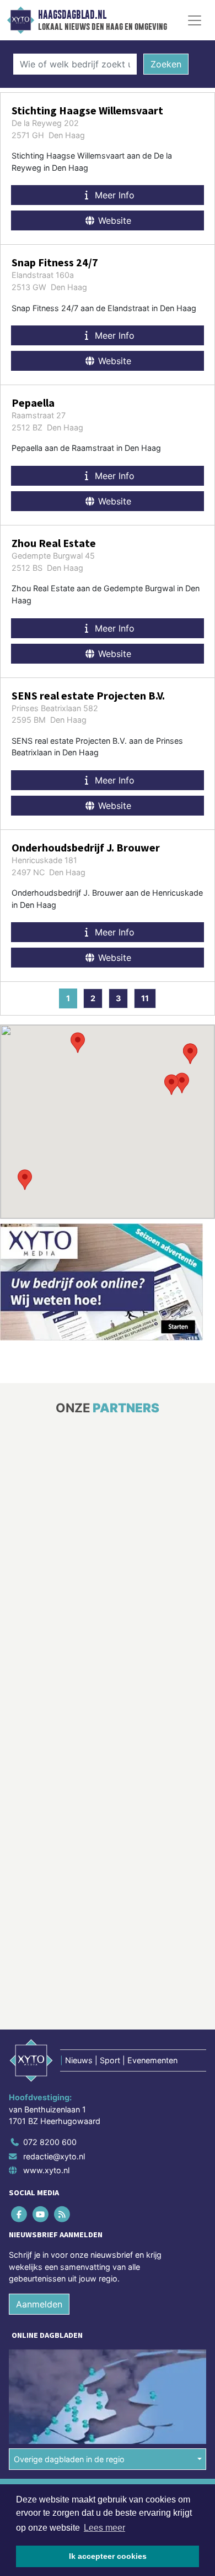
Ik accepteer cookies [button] (108, 2556)
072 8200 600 (50, 1997)
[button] (25, 1180)
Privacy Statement (42, 2387)
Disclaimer (29, 2368)
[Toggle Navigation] (195, 20)
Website (113, 220)
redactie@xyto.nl (54, 2012)
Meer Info (113, 195)
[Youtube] (41, 2070)
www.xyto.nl (46, 2025)
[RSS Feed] (63, 2070)
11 (145, 998)
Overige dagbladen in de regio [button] (69, 2314)
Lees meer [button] (104, 2528)
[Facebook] (20, 2070)
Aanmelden (39, 2159)
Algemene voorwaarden (51, 2348)
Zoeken (166, 64)
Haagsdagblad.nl (72, 15)
